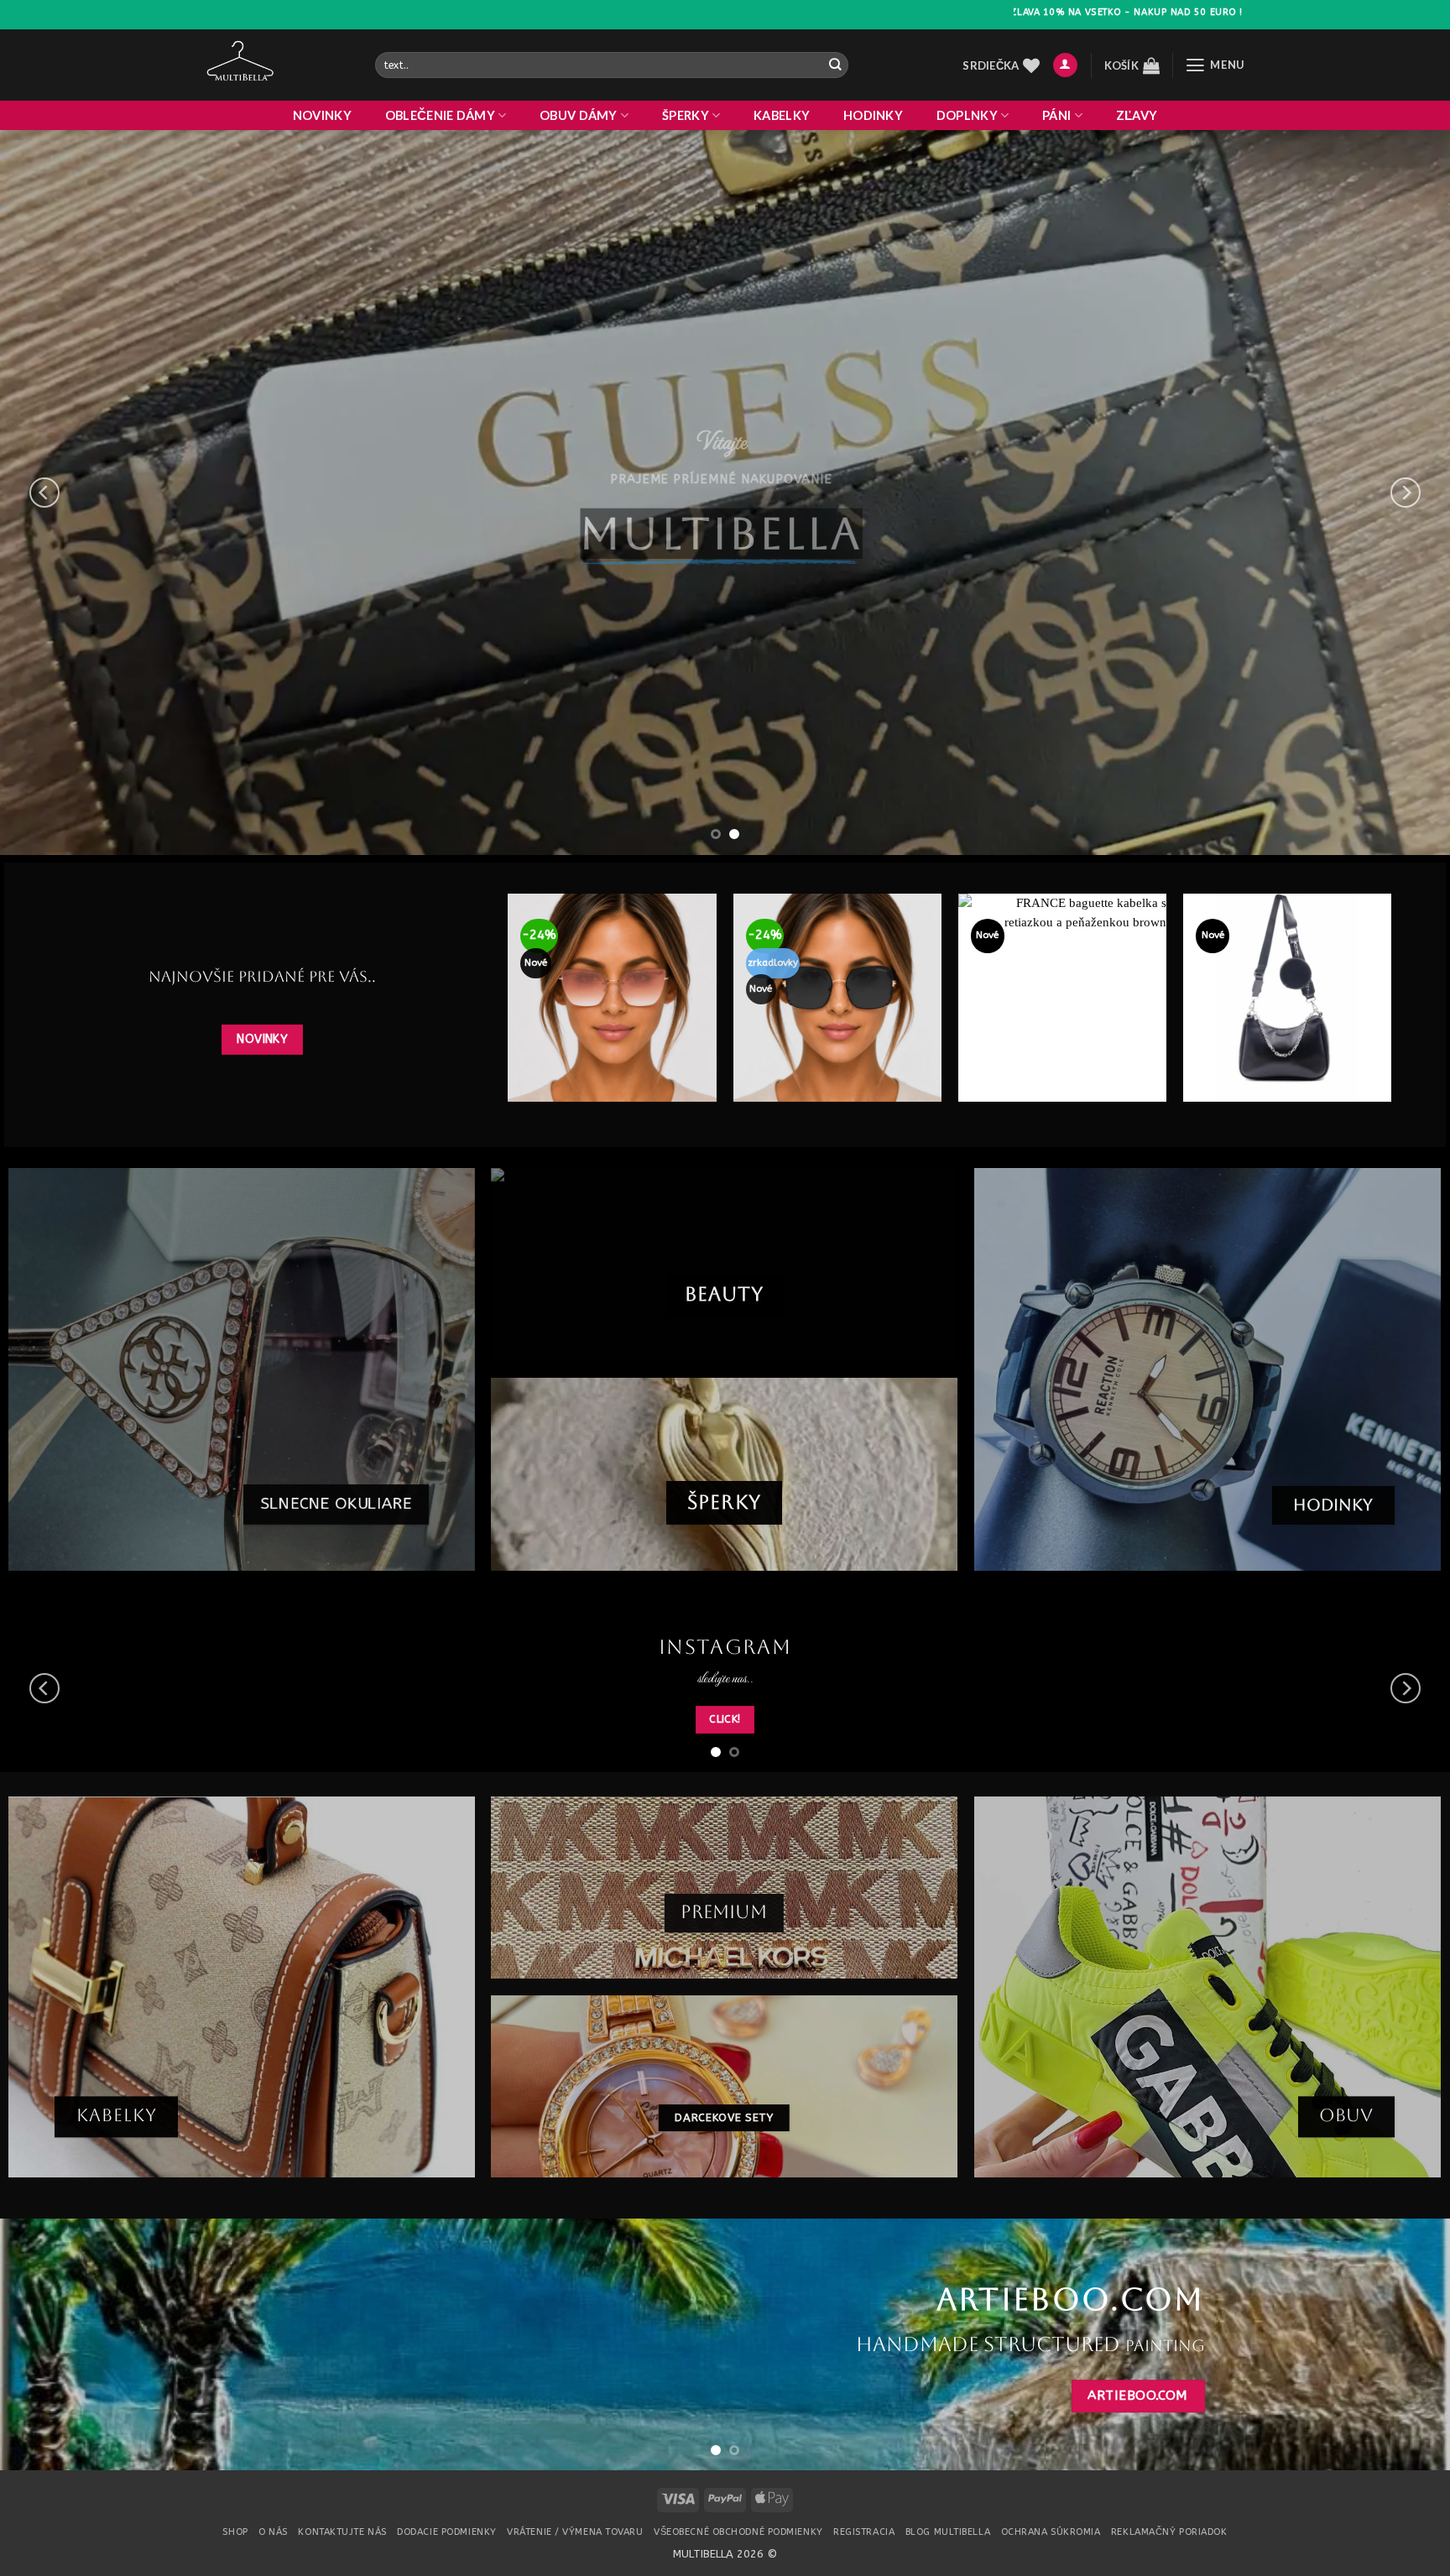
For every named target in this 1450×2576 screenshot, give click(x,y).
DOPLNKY (967, 115)
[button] (1065, 65)
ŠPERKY (686, 115)
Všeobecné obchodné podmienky (738, 2532)
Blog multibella (948, 2532)
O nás (273, 2532)
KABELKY (782, 115)
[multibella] (277, 65)
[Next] (1406, 493)
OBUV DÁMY (579, 115)
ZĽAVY (1137, 115)
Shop (235, 2532)
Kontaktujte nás (342, 2532)
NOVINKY (322, 115)
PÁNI (1056, 115)
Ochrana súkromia (1051, 2532)
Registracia (864, 2532)
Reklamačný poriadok (1169, 2532)
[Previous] (44, 493)
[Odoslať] (835, 65)
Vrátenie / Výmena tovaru (575, 2532)
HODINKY (873, 115)
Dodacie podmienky (446, 2532)
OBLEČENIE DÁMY (440, 115)
